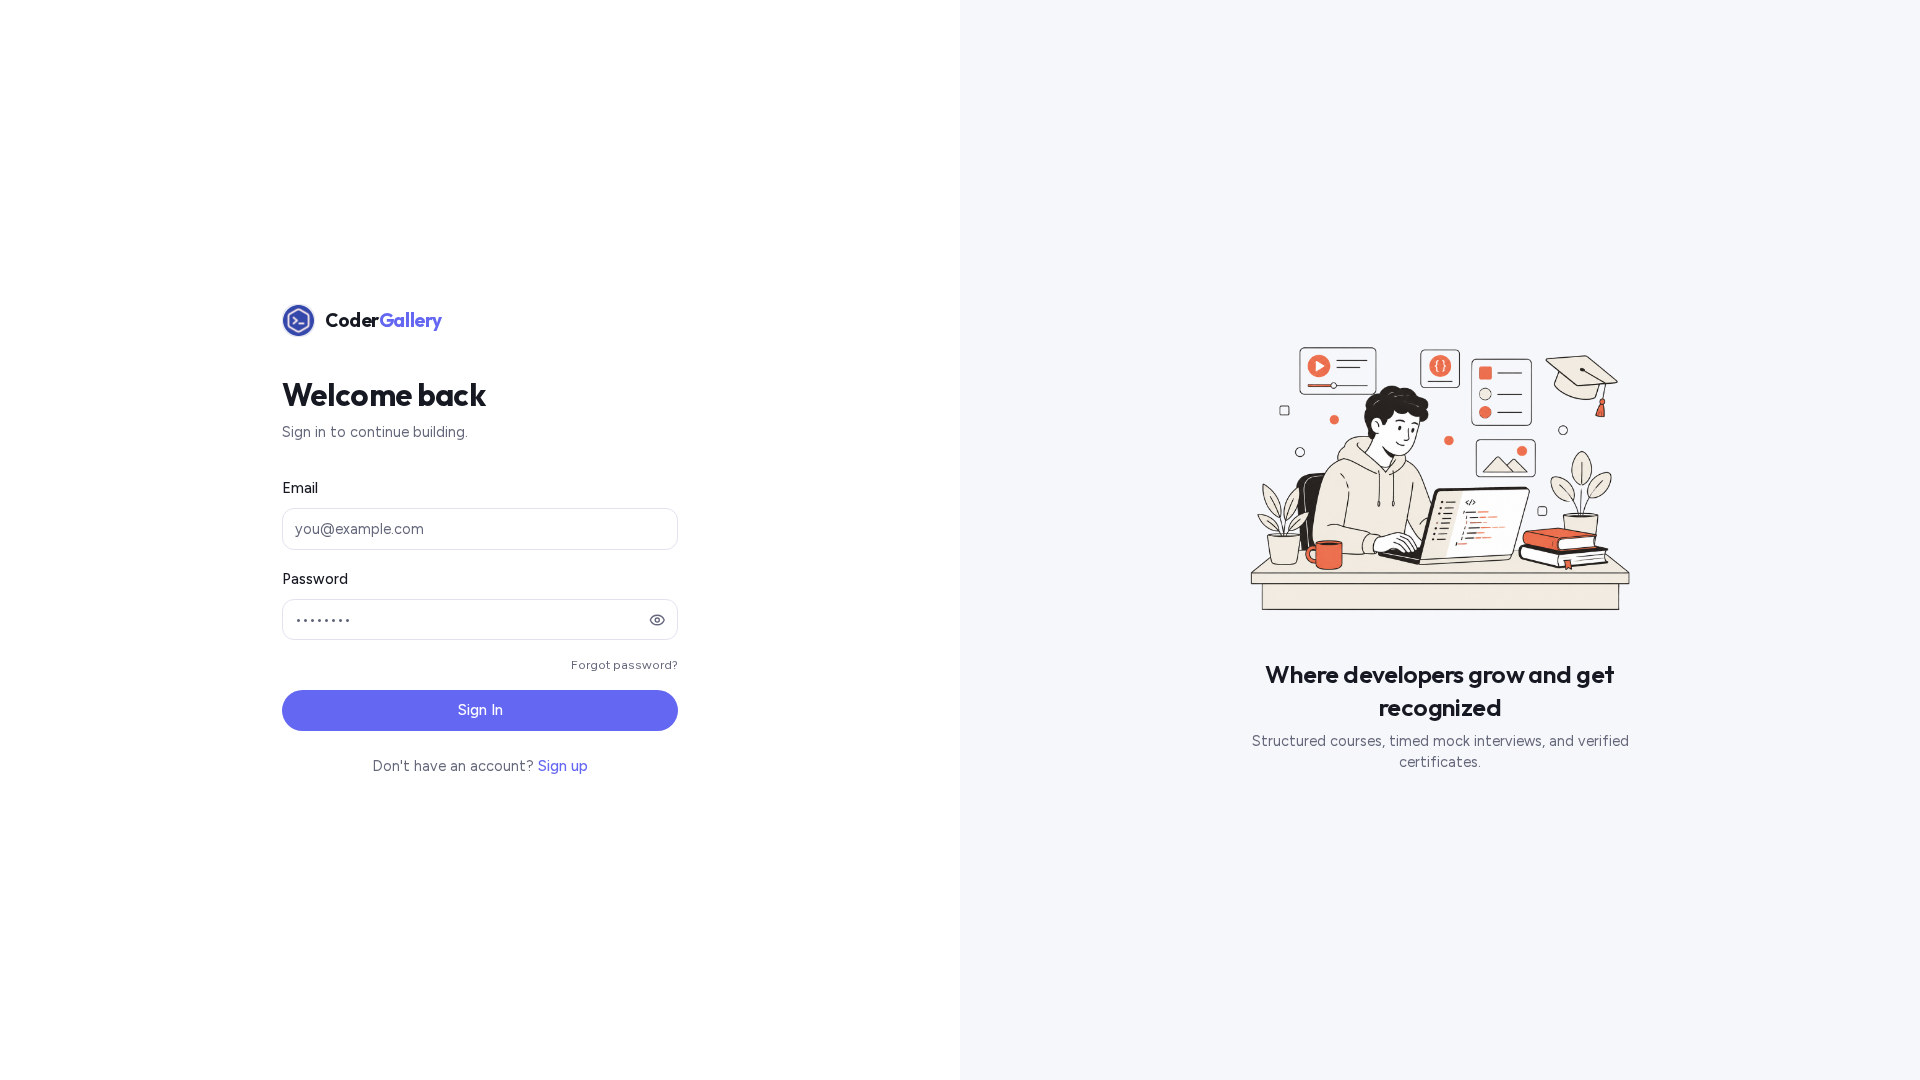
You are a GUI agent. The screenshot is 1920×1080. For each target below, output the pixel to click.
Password (315, 579)
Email (300, 488)
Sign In (480, 710)
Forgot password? (624, 664)
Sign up (563, 766)
